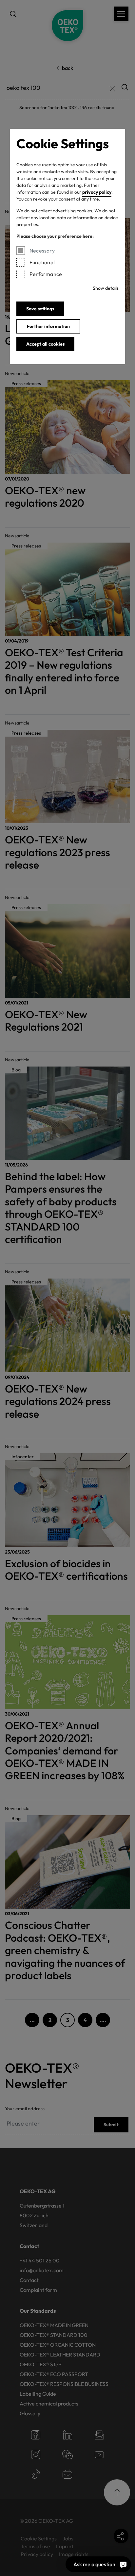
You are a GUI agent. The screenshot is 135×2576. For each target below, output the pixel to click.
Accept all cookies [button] (45, 344)
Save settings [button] (40, 309)
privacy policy (97, 192)
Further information (48, 326)
